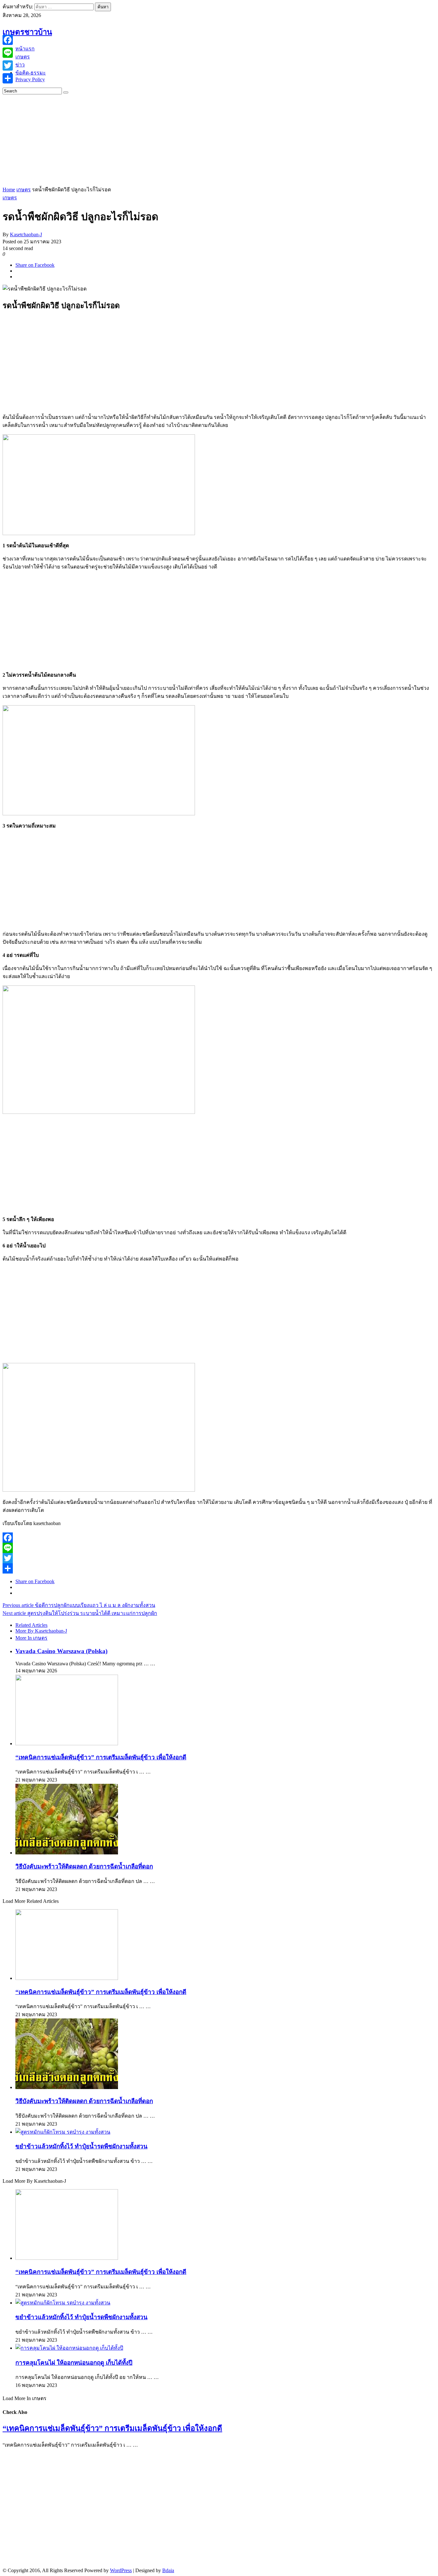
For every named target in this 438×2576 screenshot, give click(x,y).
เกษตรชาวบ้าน (27, 32)
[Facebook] (219, 1538)
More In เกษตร (31, 1638)
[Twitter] (219, 1558)
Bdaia (168, 2570)
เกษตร (24, 190)
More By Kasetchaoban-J (41, 1631)
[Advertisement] (195, 139)
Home (9, 190)
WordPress (121, 2570)
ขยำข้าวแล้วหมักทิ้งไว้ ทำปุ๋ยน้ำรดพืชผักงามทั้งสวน (81, 2146)
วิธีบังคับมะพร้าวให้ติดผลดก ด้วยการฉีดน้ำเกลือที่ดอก (84, 1866)
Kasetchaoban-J (26, 234)
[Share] (219, 1568)
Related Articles (31, 1625)
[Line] (219, 1548)
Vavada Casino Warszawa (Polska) (61, 1651)
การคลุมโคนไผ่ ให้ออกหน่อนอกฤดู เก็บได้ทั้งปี (74, 2363)
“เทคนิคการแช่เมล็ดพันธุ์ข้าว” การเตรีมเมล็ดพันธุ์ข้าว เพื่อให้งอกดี (101, 1757)
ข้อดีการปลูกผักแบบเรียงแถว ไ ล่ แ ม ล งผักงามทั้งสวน (79, 1605)
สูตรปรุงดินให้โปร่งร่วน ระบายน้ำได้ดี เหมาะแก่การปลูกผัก (80, 1613)
